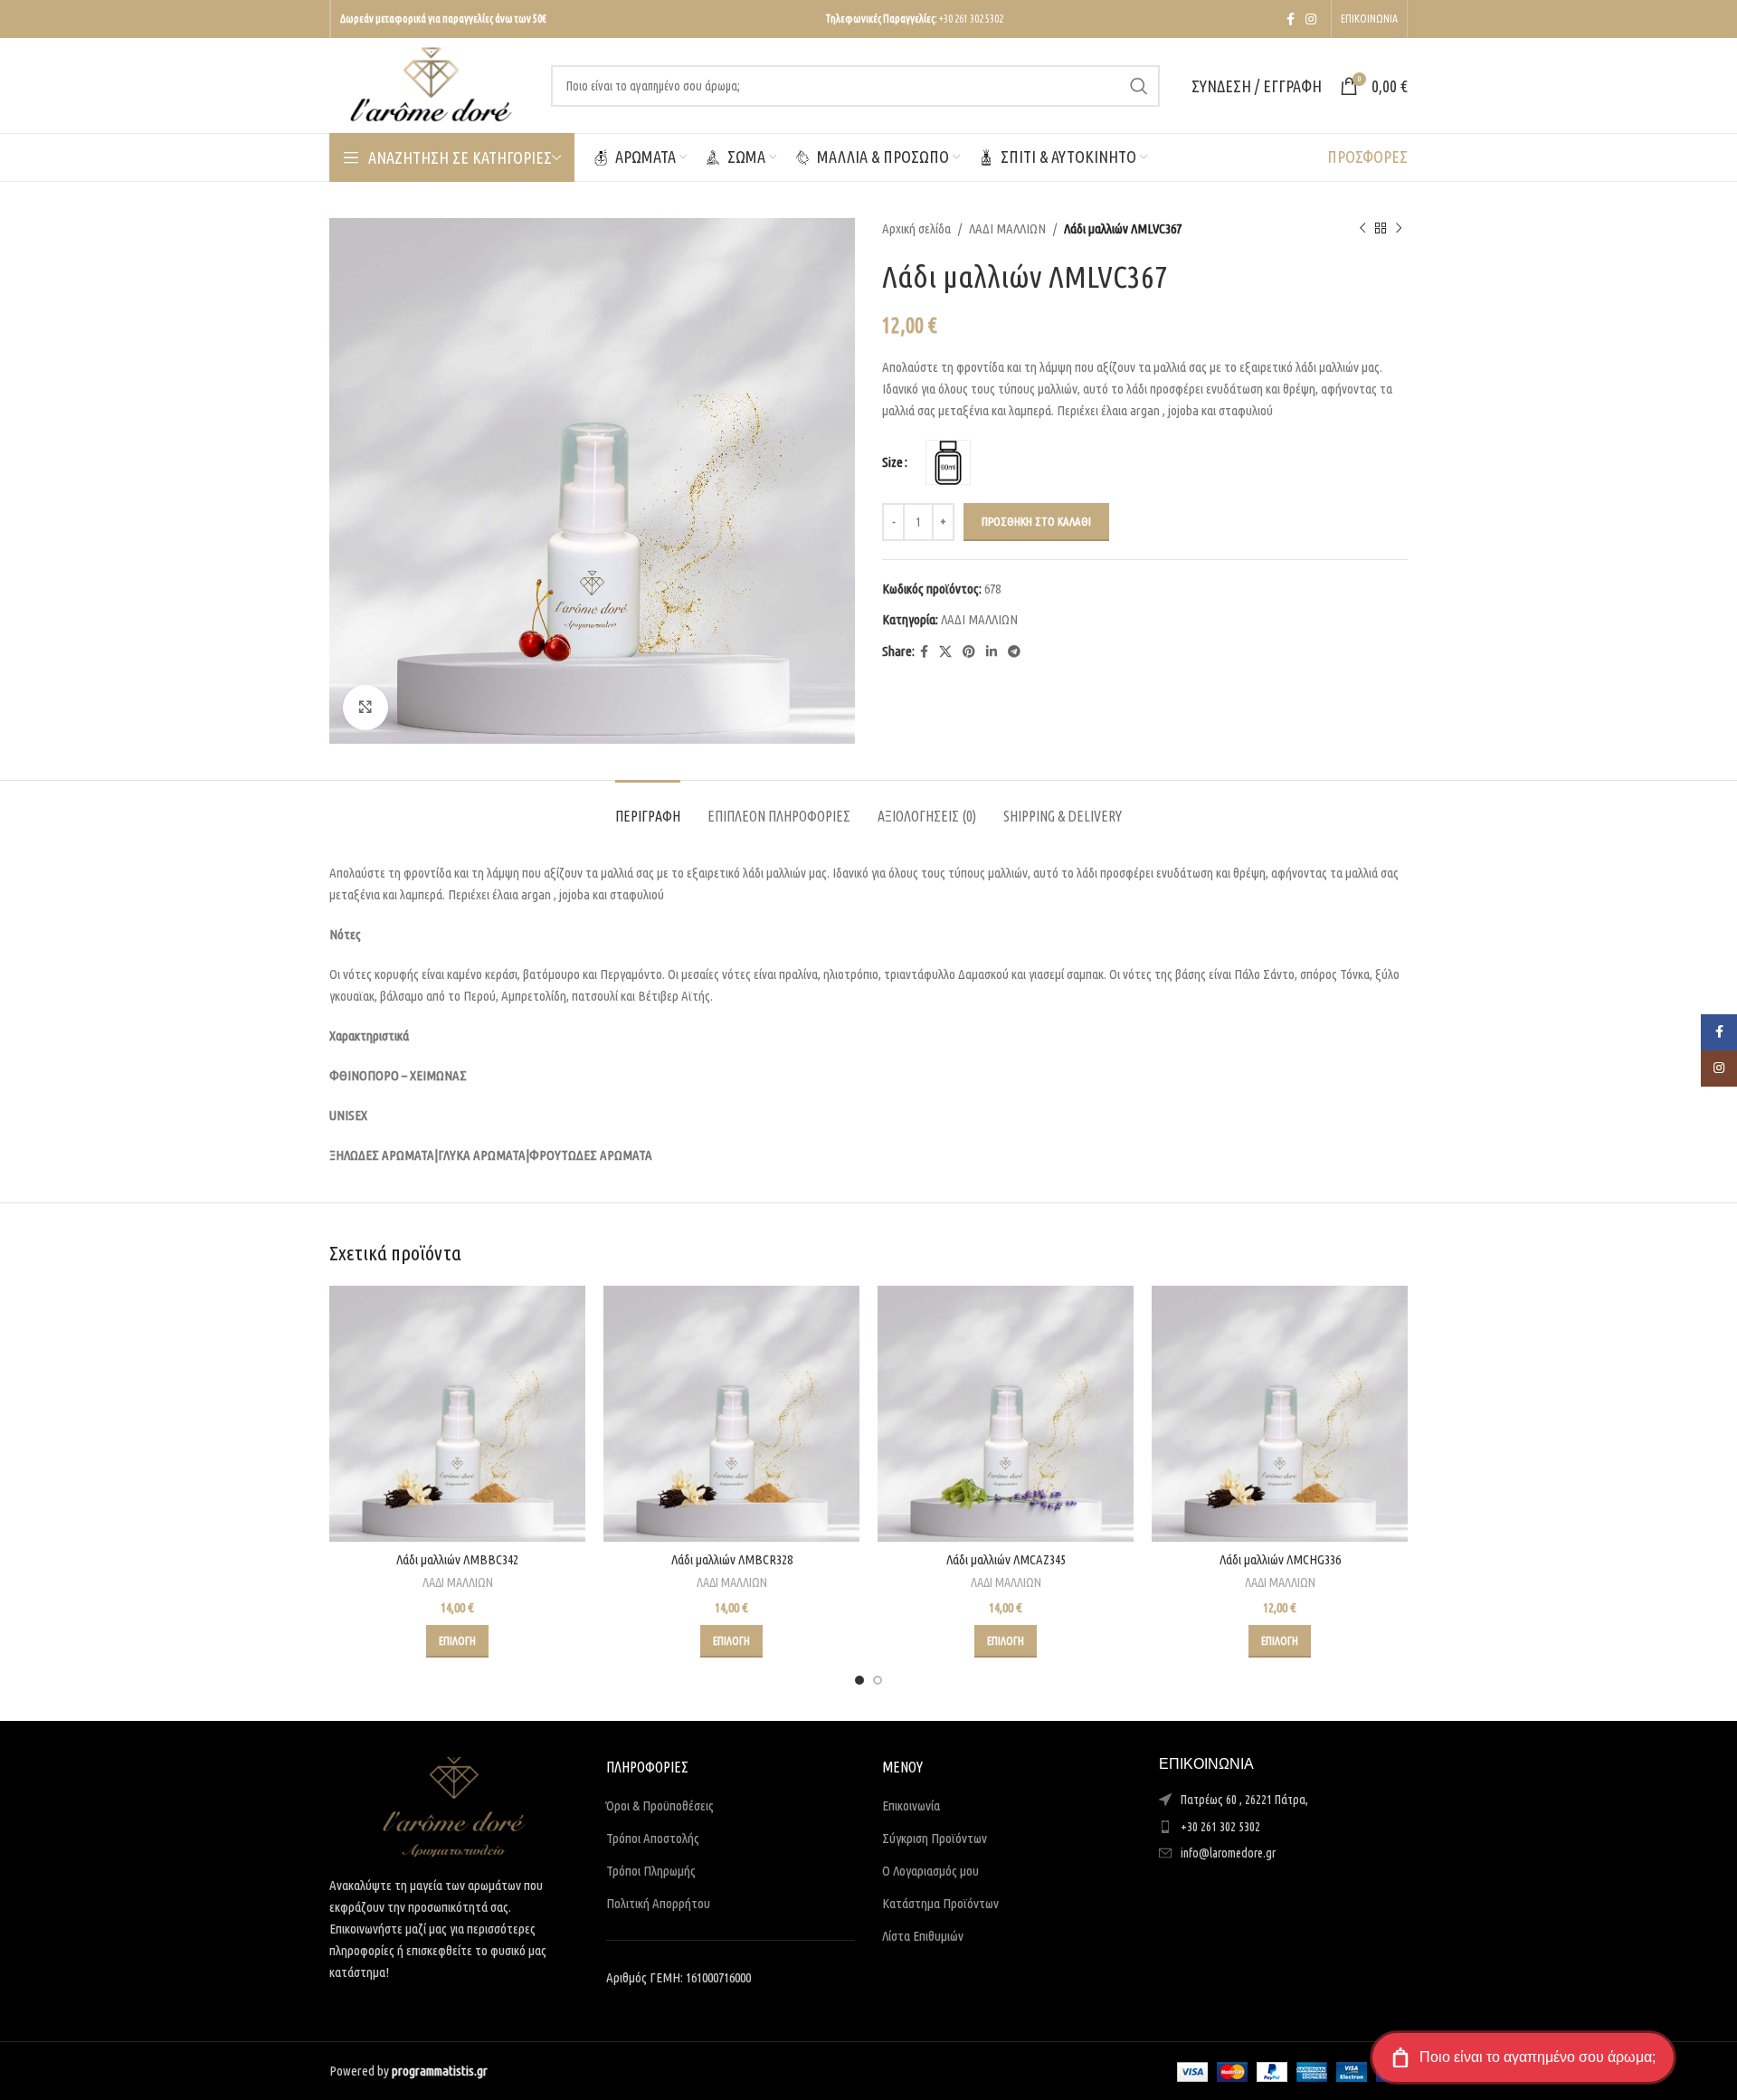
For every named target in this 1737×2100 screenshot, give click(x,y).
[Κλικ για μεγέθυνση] (365, 708)
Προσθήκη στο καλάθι (1036, 521)
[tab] (648, 808)
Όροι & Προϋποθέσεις (660, 1805)
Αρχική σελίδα (916, 228)
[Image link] (454, 1805)
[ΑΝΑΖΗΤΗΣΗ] (1139, 86)
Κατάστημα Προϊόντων (940, 1903)
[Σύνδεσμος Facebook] (1291, 19)
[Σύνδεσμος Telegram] (1014, 652)
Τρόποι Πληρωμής (651, 1871)
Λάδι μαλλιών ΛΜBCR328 (732, 1559)
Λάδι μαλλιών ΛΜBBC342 (457, 1559)
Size (892, 462)
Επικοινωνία (911, 1805)
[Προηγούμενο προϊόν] (1362, 229)
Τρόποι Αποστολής (653, 1838)
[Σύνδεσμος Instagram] (1311, 19)
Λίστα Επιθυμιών (923, 1936)
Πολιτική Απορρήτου (658, 1903)
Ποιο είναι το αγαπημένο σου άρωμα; (1538, 2057)
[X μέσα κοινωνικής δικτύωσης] (945, 652)
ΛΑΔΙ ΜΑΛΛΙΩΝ (1007, 228)
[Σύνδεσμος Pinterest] (969, 652)
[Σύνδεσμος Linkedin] (992, 652)
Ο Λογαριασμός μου (930, 1871)
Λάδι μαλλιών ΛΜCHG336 (1280, 1559)
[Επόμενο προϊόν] (1399, 229)
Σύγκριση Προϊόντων (935, 1838)
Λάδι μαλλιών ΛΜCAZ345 (1006, 1559)
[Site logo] (431, 84)
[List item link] (1284, 1827)
